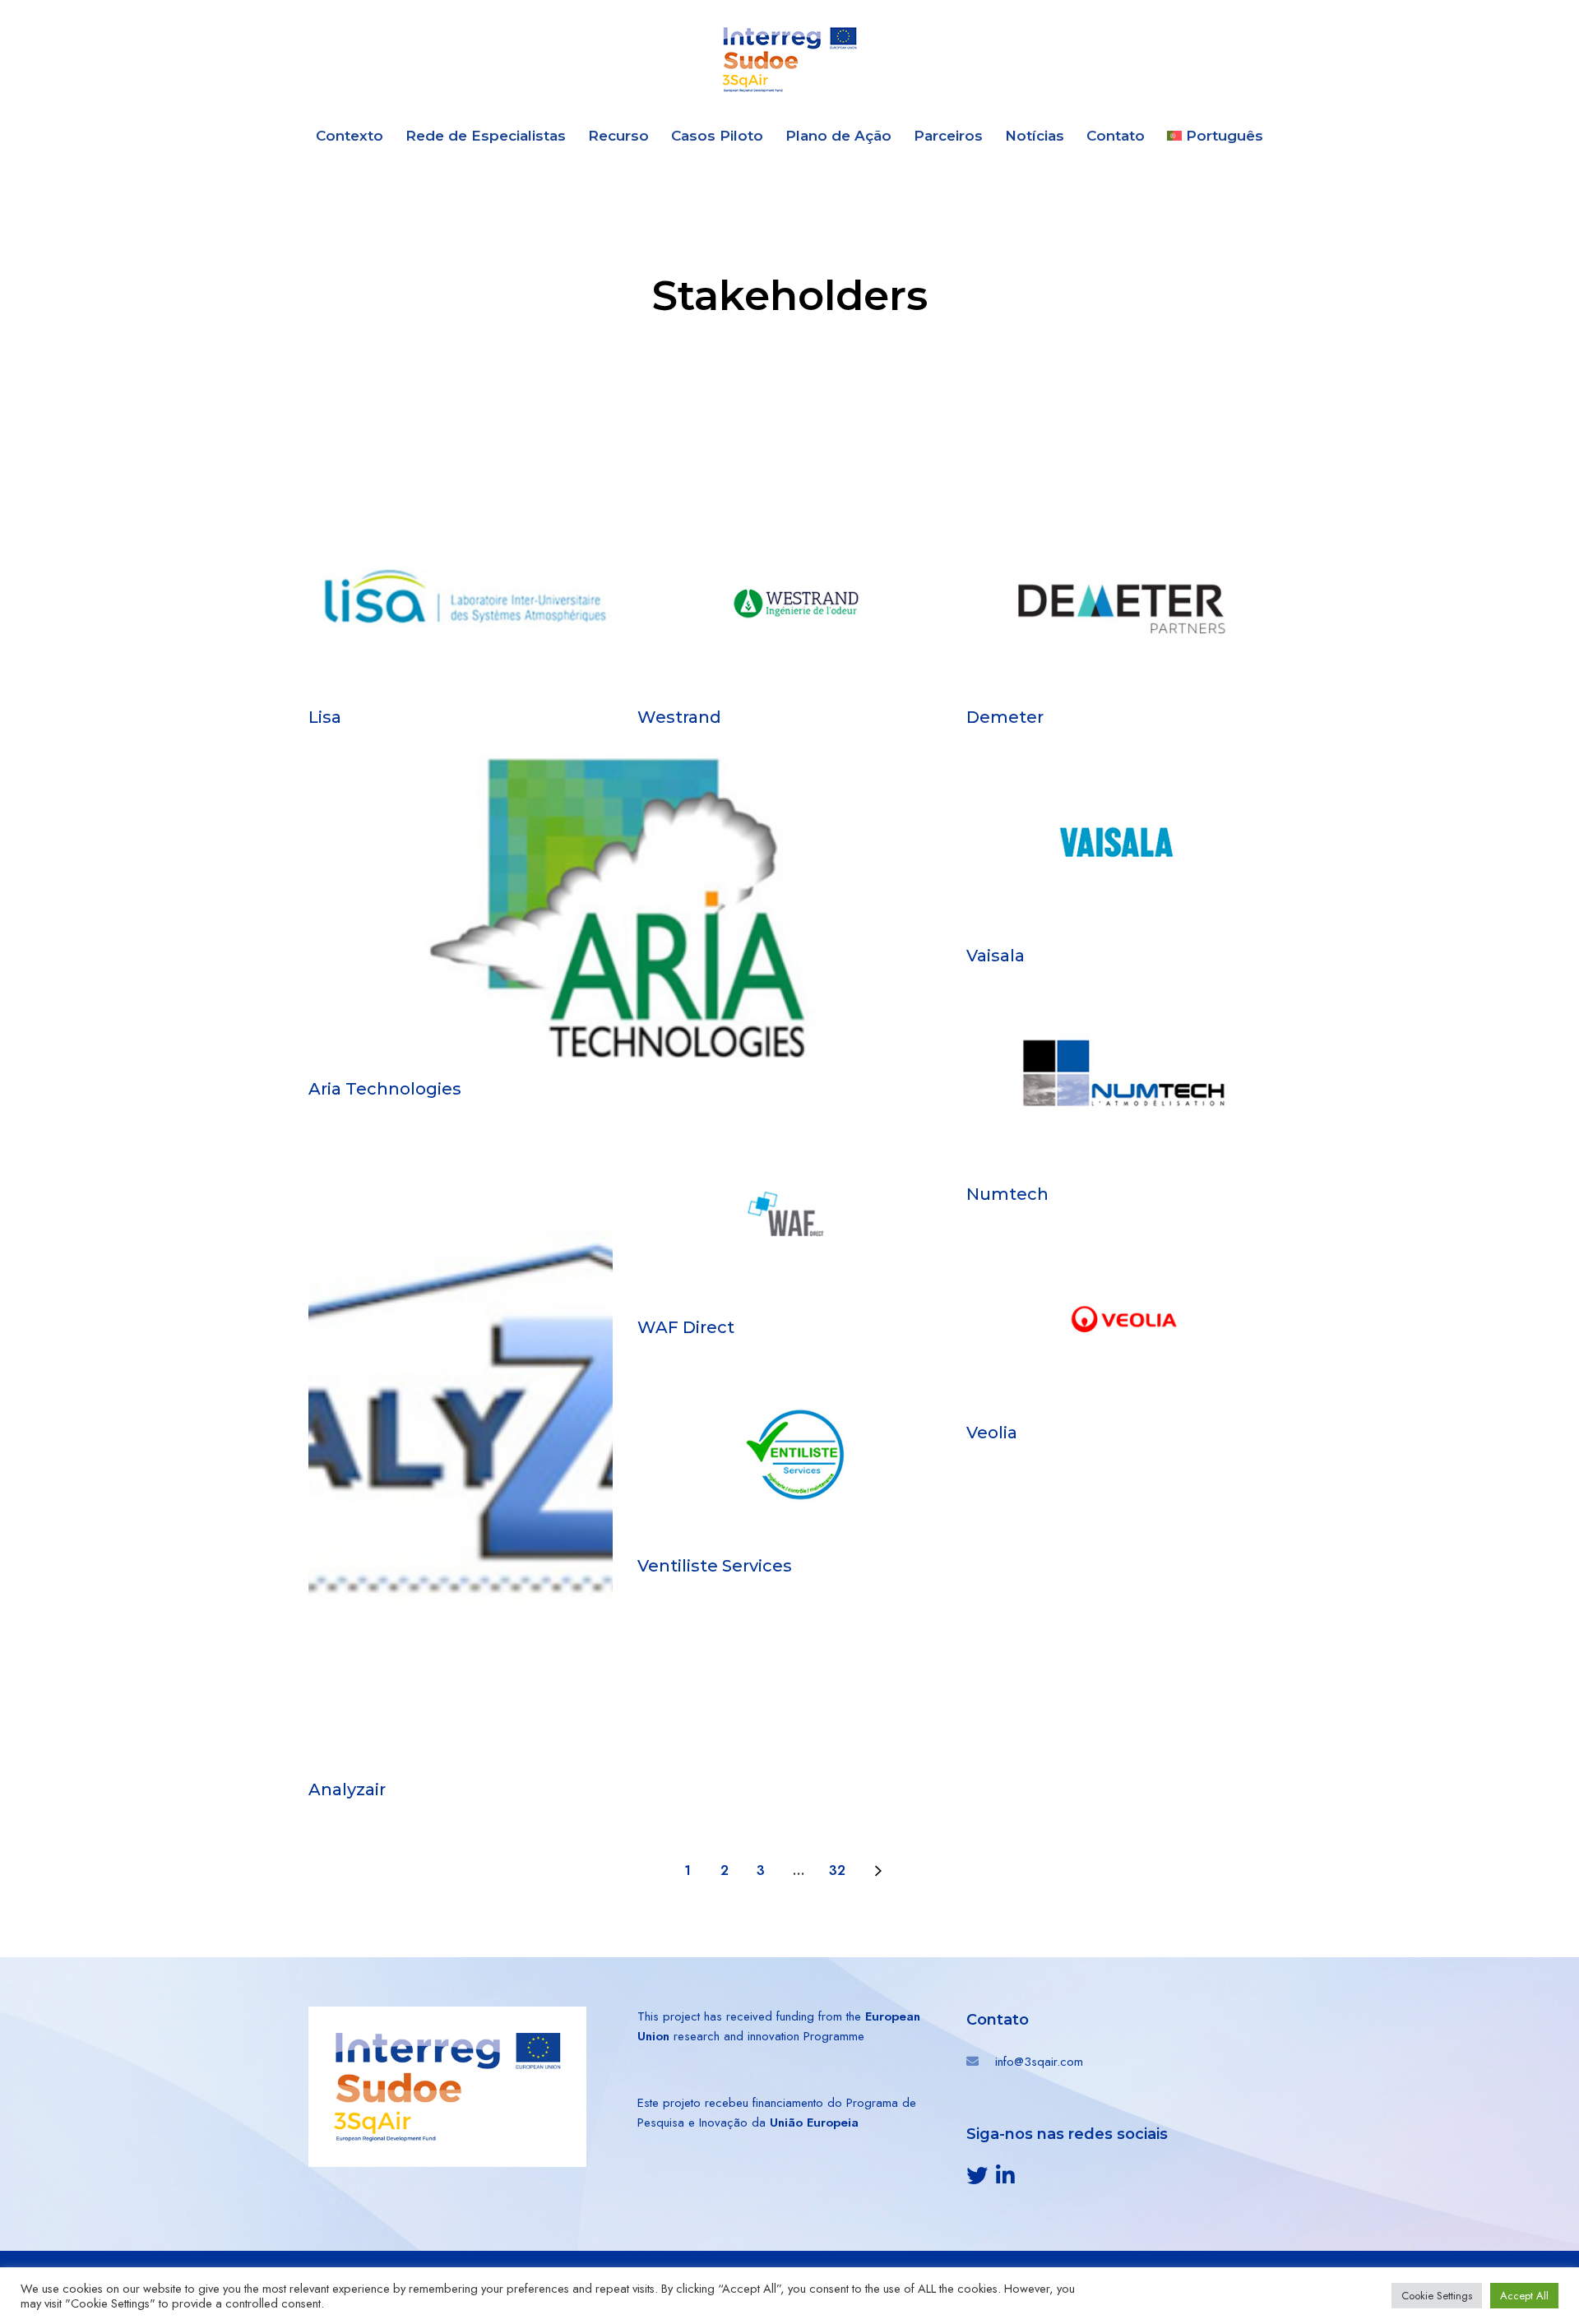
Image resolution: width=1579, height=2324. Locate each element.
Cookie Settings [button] (1437, 2296)
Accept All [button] (1524, 2296)
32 (837, 1870)
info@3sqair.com (1039, 2062)
